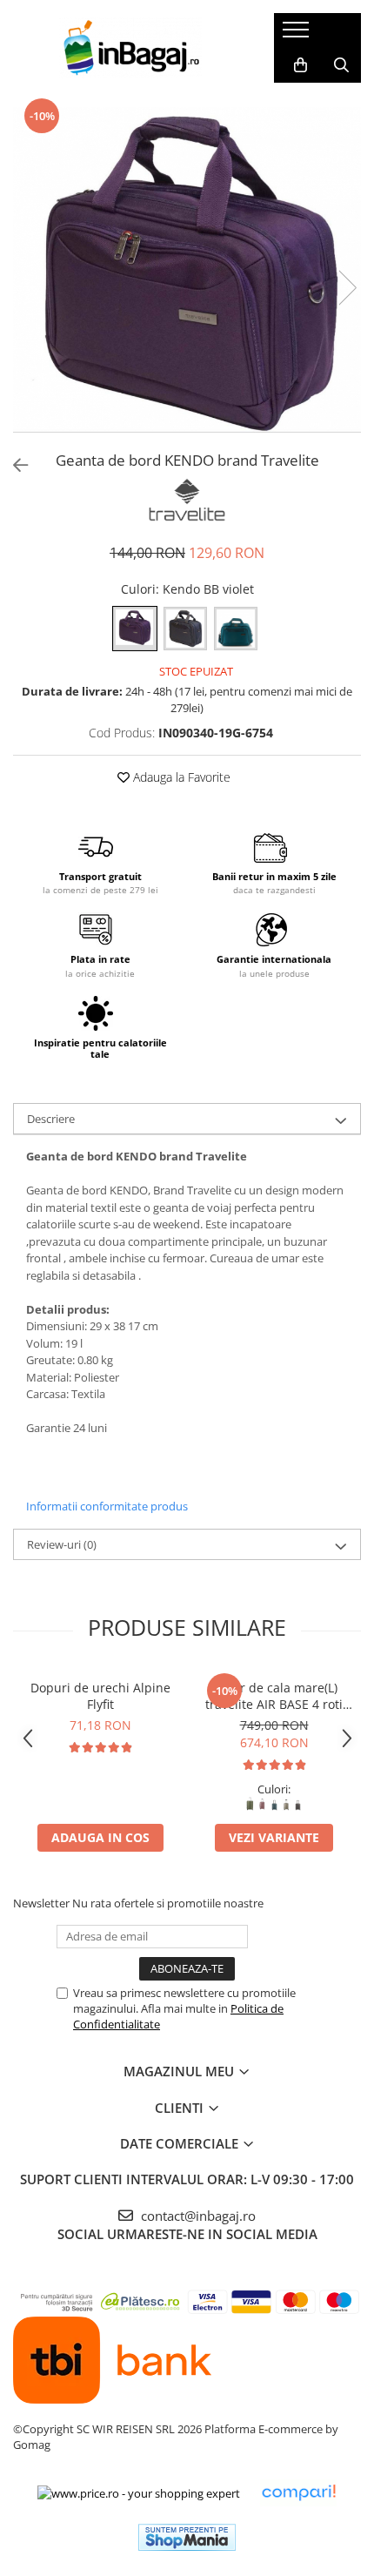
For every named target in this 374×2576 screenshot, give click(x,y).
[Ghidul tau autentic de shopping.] (298, 2493)
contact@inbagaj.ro (197, 2216)
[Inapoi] (13, 465)
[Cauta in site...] (341, 65)
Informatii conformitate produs (107, 1506)
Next (347, 288)
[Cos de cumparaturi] (301, 65)
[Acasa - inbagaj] (130, 48)
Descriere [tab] (51, 1119)
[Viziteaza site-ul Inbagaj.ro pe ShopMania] (187, 2537)
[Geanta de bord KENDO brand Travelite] (187, 269)
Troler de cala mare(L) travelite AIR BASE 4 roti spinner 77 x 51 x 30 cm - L (274, 1696)
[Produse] (298, 35)
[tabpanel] (187, 269)
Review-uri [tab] (62, 1544)
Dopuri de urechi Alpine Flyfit (100, 1696)
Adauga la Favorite (180, 777)
